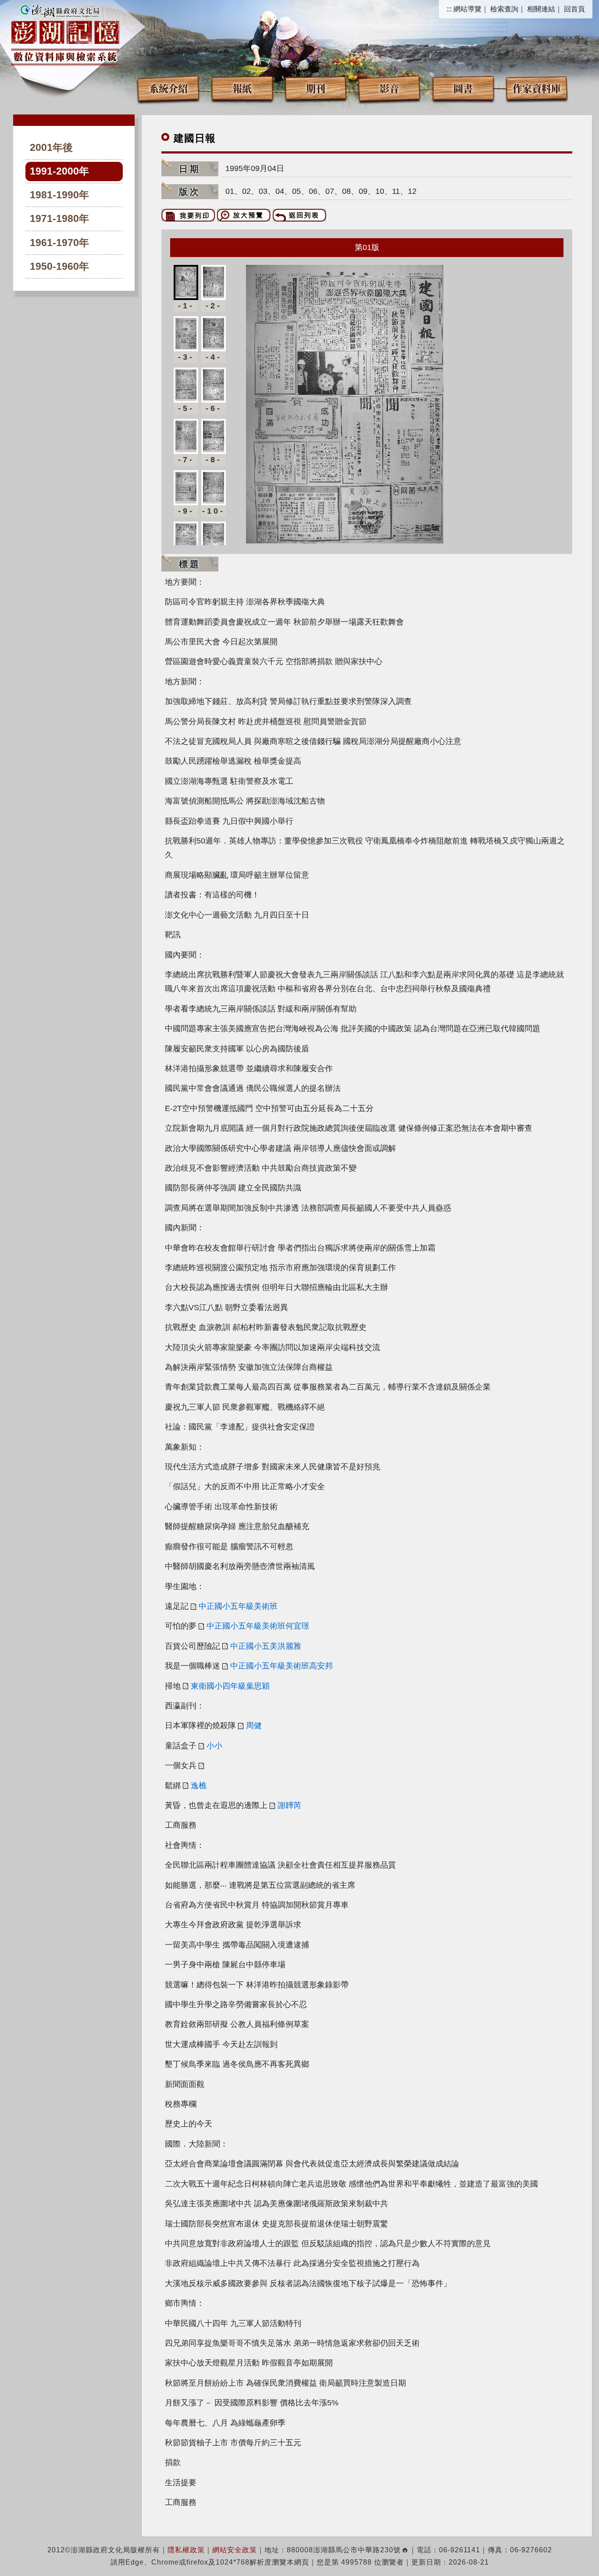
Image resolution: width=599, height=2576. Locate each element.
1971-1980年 (59, 219)
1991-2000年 (59, 171)
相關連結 (541, 9)
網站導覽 (467, 9)
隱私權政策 (186, 2550)
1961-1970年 (59, 243)
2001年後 (51, 148)
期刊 (316, 88)
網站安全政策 (235, 2550)
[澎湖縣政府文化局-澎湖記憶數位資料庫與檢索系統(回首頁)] (65, 34)
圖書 (463, 88)
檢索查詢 (504, 9)
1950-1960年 (59, 266)
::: (449, 9)
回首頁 (574, 9)
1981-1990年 (59, 195)
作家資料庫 (537, 88)
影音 (389, 88)
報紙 (242, 88)
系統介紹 (168, 88)
